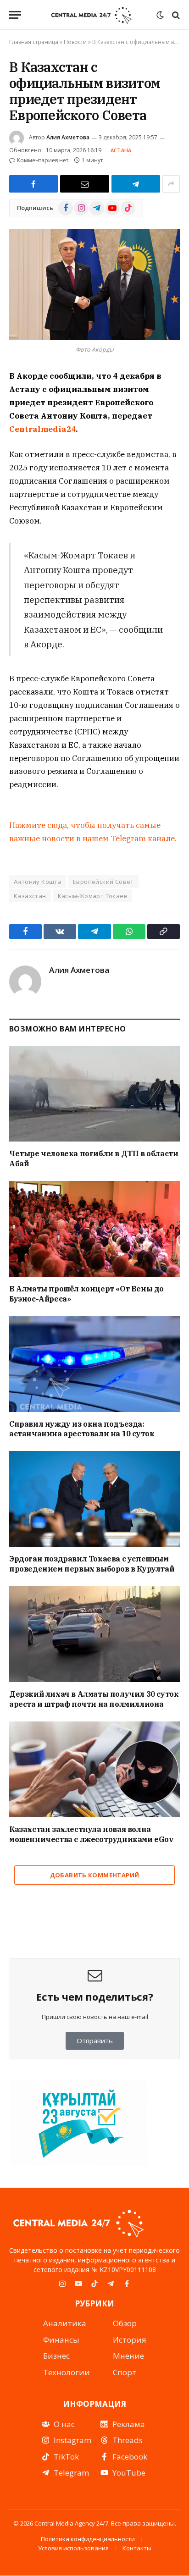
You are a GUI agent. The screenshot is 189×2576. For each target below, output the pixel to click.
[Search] (175, 15)
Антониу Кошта (38, 882)
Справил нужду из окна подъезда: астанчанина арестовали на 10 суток (82, 1429)
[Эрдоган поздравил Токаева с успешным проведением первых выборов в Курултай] (94, 1499)
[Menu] (15, 15)
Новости (75, 42)
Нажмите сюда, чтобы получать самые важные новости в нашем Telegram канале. (93, 832)
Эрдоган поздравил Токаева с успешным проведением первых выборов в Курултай (92, 1564)
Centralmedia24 (42, 429)
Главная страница (34, 42)
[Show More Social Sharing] (171, 184)
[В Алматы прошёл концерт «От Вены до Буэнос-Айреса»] (94, 1229)
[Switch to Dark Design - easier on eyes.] (160, 15)
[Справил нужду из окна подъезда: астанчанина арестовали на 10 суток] (94, 1364)
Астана (121, 150)
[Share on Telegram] (136, 184)
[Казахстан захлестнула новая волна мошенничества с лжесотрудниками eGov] (94, 1769)
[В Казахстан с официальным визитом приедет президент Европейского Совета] (94, 284)
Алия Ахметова (68, 137)
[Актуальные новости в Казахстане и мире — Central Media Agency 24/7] (91, 15)
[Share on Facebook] (33, 184)
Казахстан (30, 896)
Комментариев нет (43, 160)
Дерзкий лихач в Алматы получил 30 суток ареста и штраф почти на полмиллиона (94, 1699)
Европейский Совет (103, 882)
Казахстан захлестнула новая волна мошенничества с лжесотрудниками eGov (91, 1834)
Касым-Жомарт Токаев (93, 896)
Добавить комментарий (95, 1875)
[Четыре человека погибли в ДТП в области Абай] (94, 1094)
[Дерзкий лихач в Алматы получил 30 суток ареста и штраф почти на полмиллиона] (94, 1634)
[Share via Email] (84, 184)
